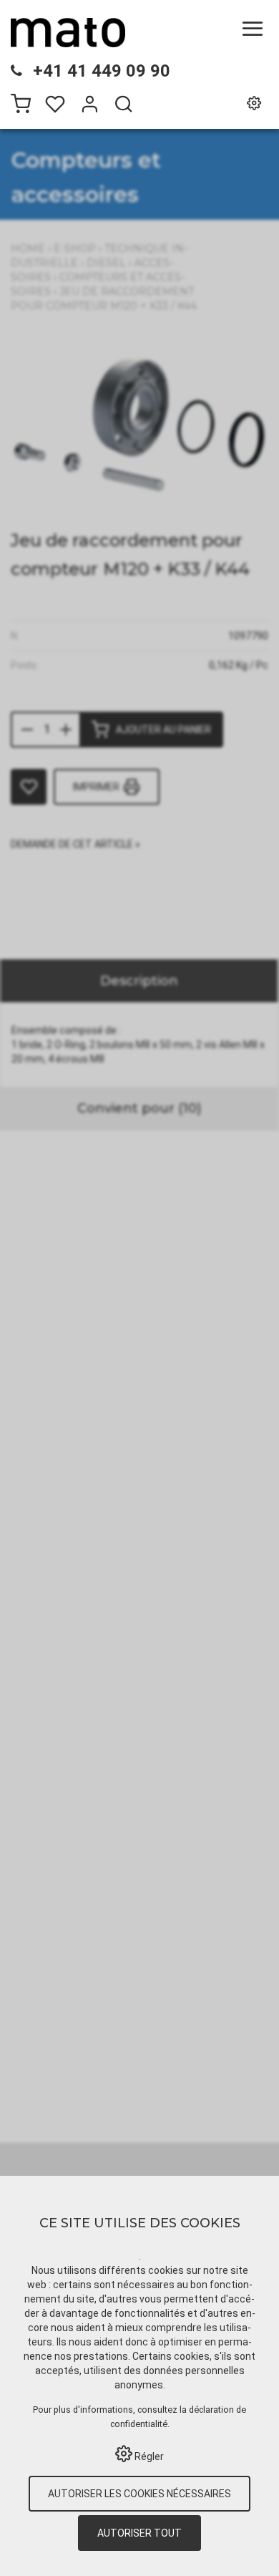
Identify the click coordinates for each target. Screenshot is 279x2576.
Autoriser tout (139, 2533)
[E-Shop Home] (68, 32)
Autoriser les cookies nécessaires (139, 2494)
